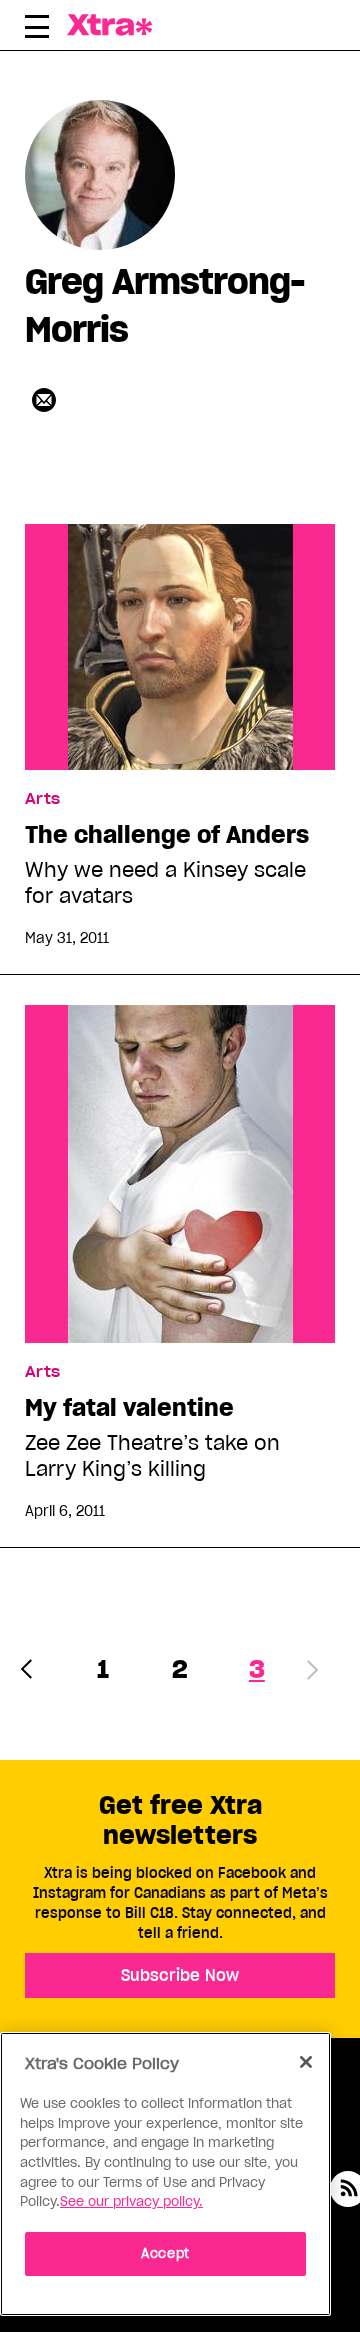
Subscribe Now (180, 1975)
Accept (165, 2253)
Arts (42, 799)
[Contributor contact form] (44, 400)
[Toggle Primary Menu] (37, 30)
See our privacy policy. (131, 2201)
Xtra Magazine (112, 25)
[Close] (306, 2062)
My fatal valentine (129, 1408)
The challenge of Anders (167, 835)
